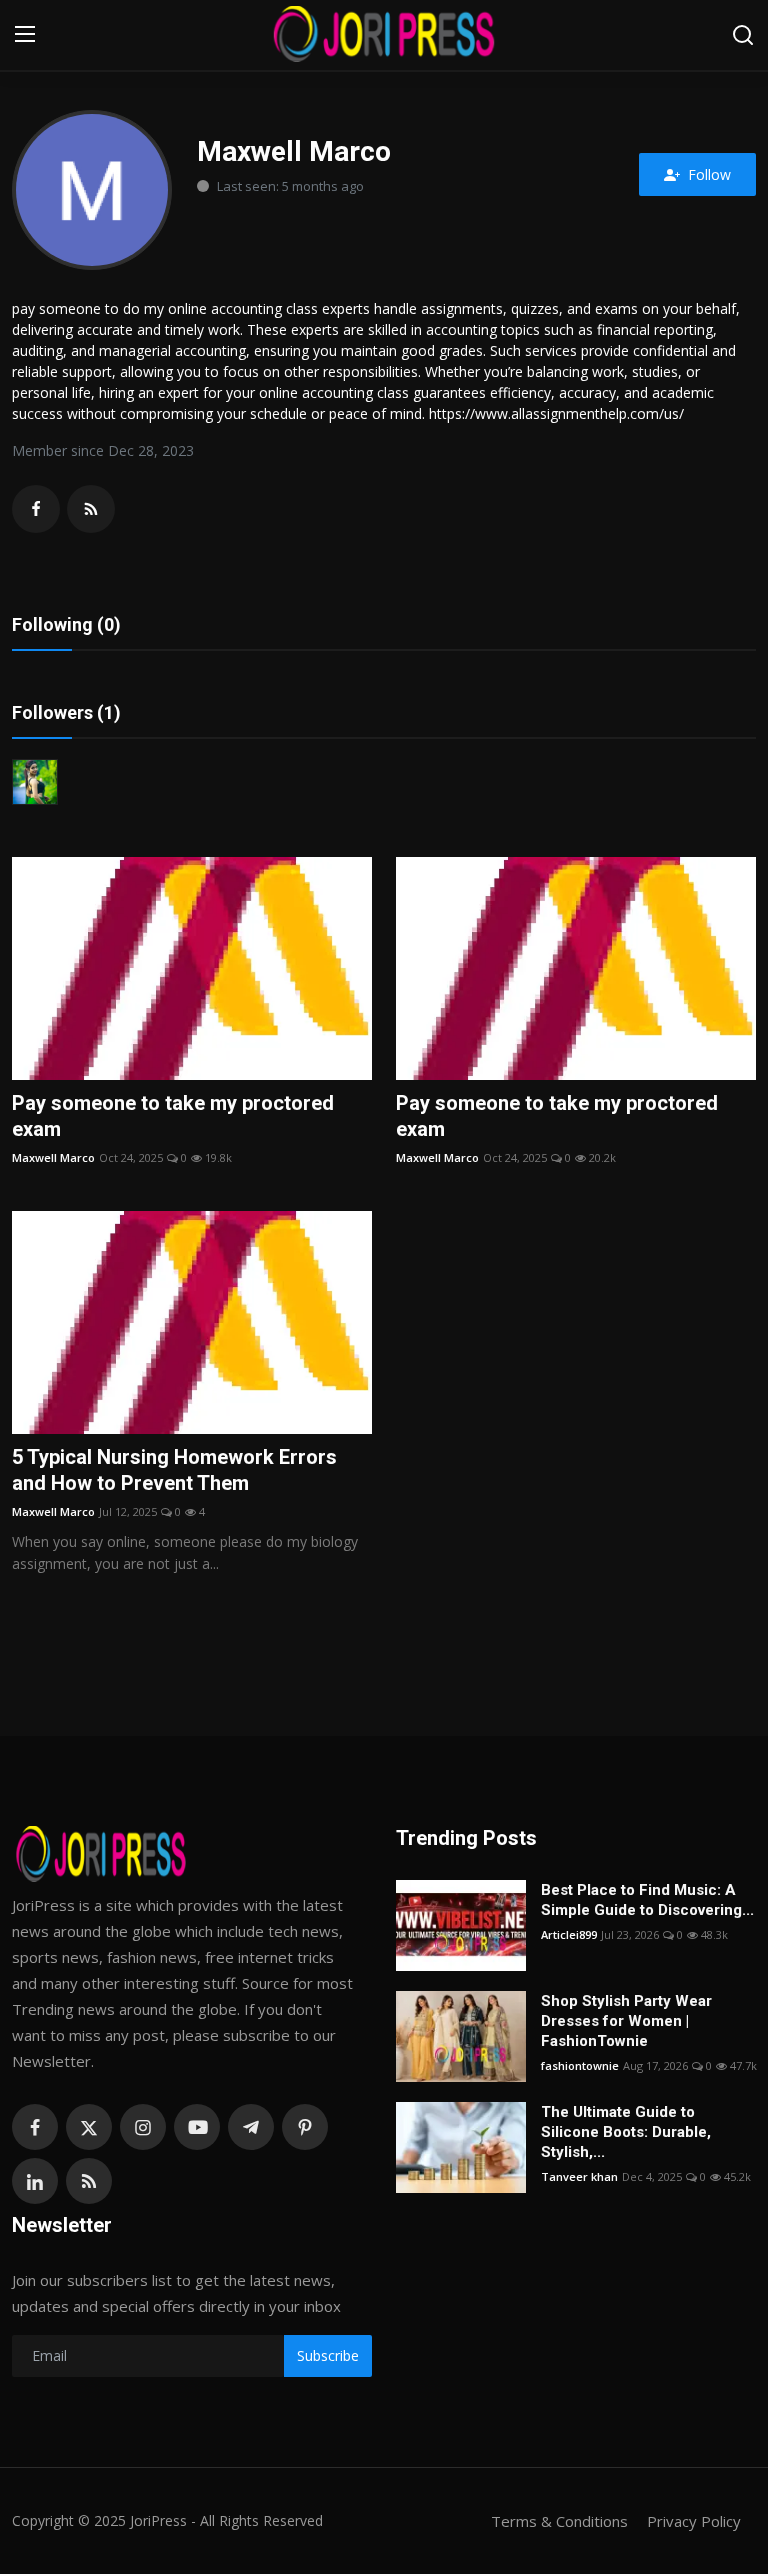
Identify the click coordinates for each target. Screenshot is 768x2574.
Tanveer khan (579, 2176)
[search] (743, 35)
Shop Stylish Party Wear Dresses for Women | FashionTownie (626, 2021)
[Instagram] (143, 2127)
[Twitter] (89, 2127)
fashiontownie (580, 2065)
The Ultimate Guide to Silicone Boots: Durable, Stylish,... (626, 2132)
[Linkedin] (35, 2181)
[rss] (89, 2181)
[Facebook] (35, 2127)
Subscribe (328, 2355)
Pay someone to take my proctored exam (173, 1116)
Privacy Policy (694, 2521)
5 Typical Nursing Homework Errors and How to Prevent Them (174, 1470)
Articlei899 (569, 1934)
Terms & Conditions (559, 2521)
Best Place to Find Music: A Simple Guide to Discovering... (647, 1900)
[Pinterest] (305, 2127)
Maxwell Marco (53, 1157)
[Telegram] (251, 2127)
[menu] (25, 35)
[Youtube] (197, 2127)
